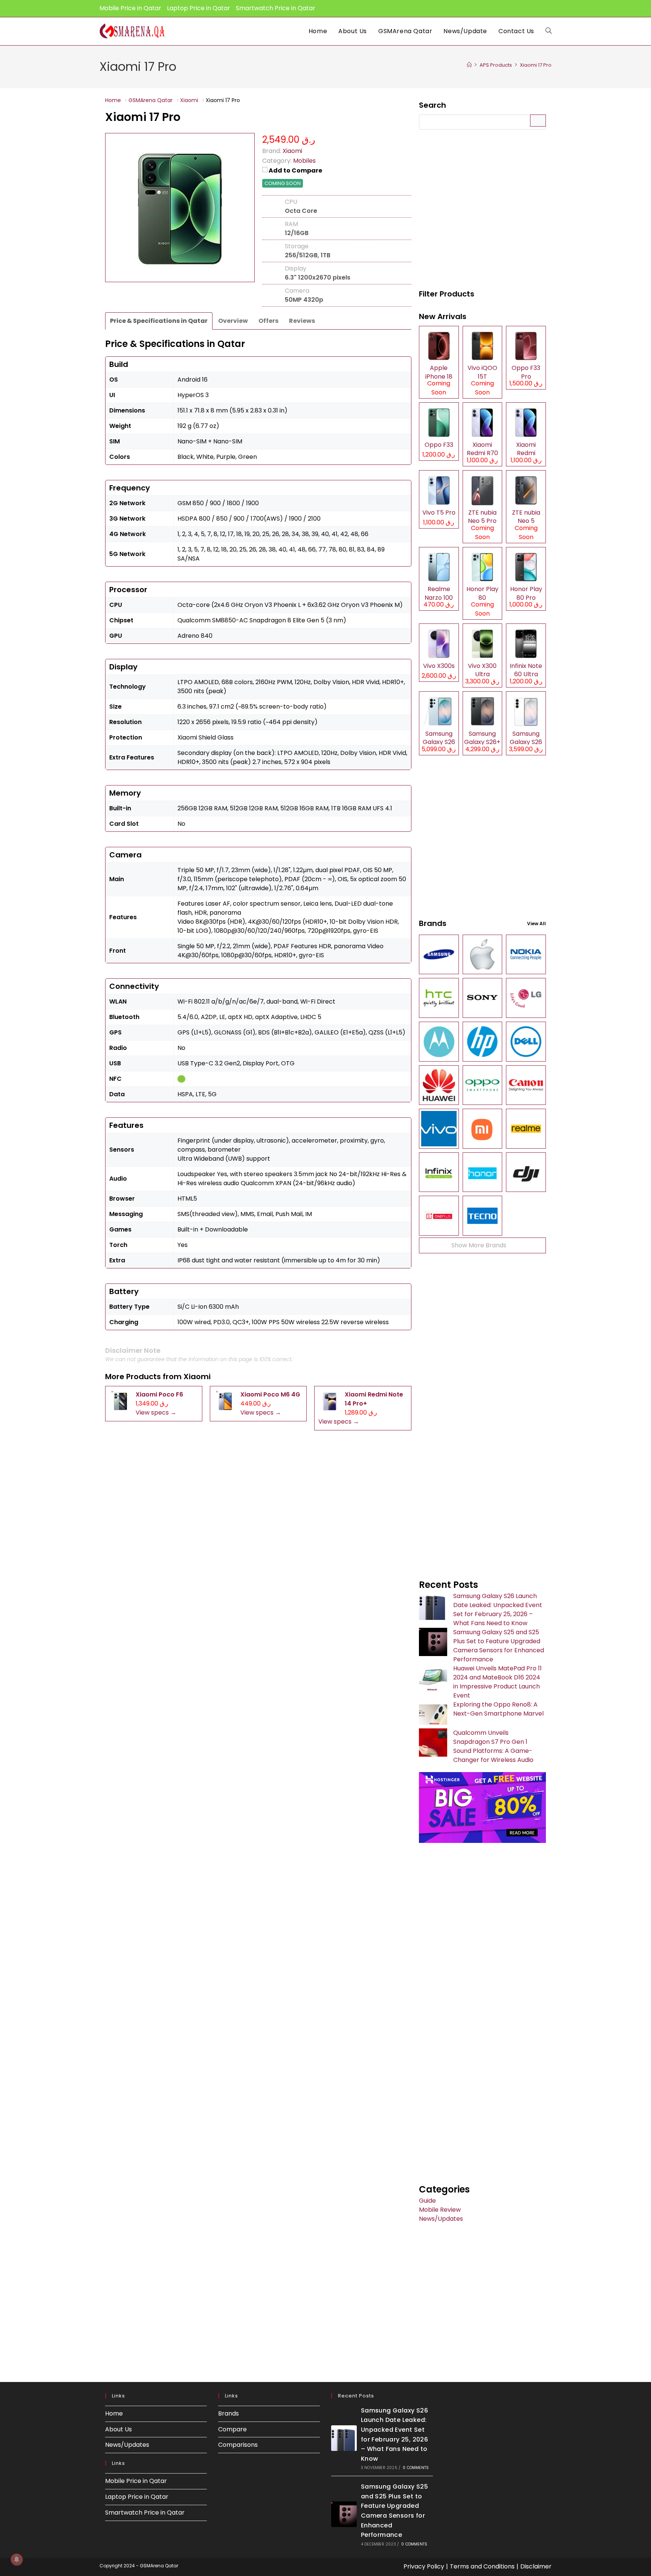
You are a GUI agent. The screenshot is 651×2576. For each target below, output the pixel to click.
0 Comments (416, 2468)
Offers (268, 321)
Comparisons (238, 2445)
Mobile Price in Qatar (130, 8)
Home (114, 2413)
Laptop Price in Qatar (199, 8)
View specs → (156, 1413)
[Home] (469, 65)
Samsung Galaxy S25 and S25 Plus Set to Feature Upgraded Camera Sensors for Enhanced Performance (499, 1646)
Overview (233, 321)
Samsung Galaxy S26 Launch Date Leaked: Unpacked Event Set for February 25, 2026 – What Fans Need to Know (498, 1610)
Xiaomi (197, 1377)
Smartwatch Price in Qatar (276, 8)
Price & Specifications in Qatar (159, 321)
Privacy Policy (424, 2566)
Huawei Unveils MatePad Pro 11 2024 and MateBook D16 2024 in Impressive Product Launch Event (497, 1682)
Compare (232, 2429)
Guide (427, 2201)
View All (536, 924)
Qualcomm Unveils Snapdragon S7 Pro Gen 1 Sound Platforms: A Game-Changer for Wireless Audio (493, 1746)
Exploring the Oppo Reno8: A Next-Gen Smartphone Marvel (498, 1709)
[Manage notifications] (17, 2559)
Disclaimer (536, 2566)
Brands (228, 2413)
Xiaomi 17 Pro (536, 65)
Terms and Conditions (482, 2566)
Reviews (302, 321)
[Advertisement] (482, 210)
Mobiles (304, 161)
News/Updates (441, 2219)
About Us (118, 2429)
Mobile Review (440, 2210)
